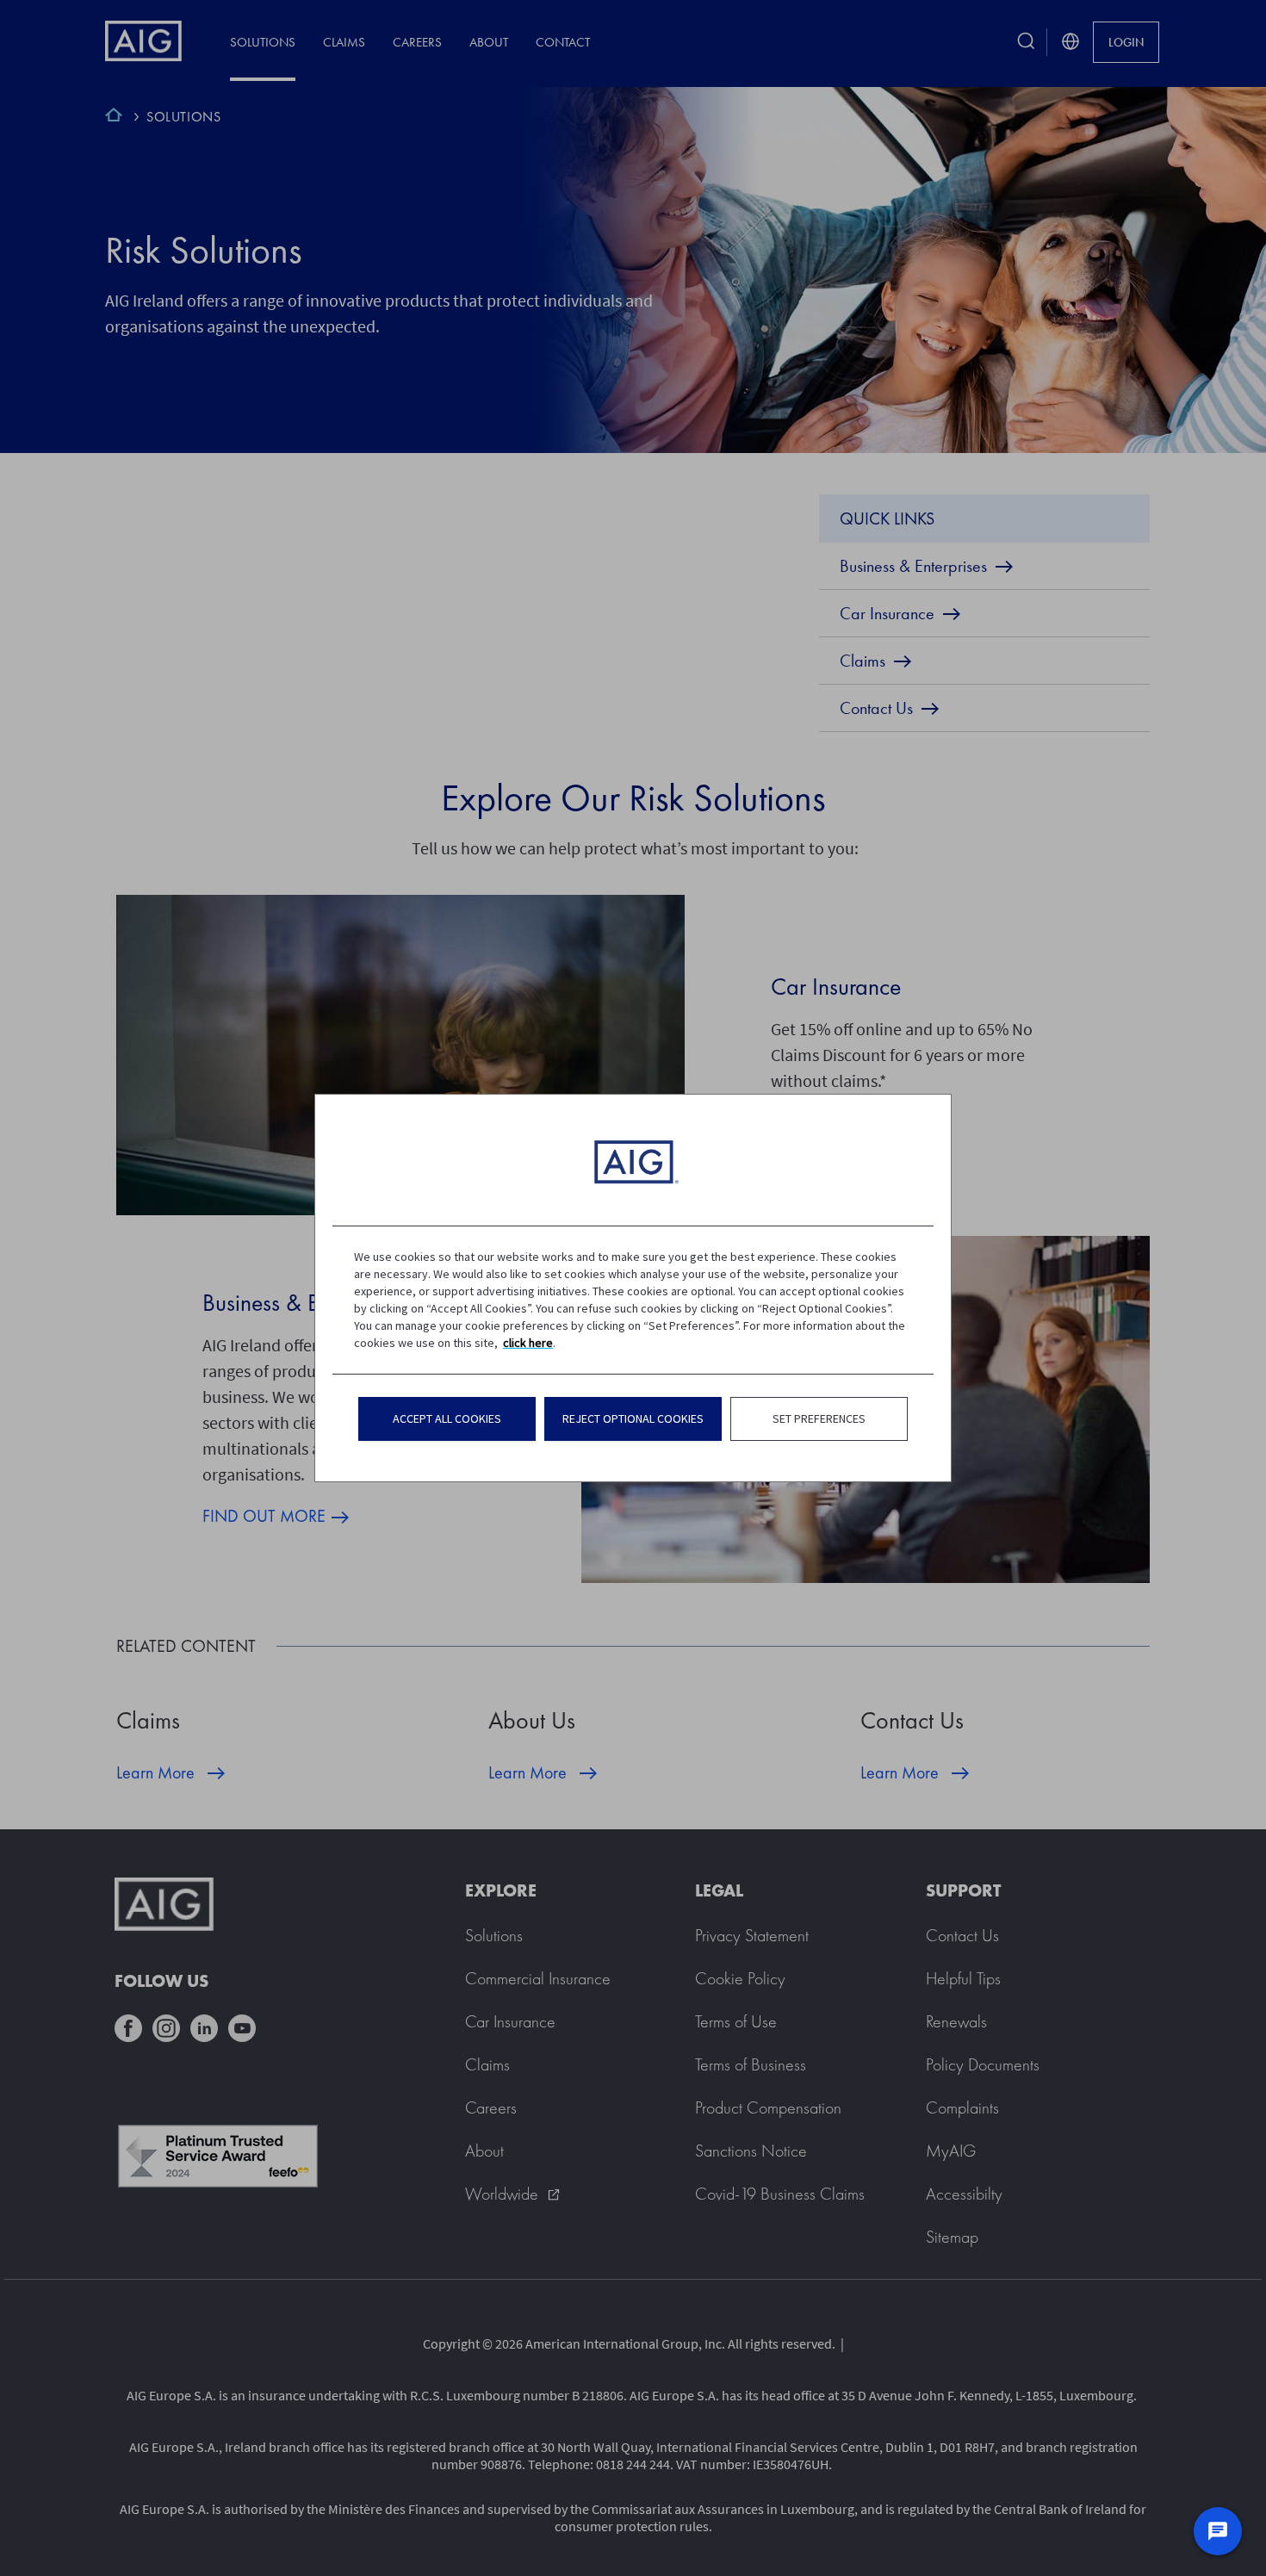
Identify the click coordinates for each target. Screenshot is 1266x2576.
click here (528, 1343)
